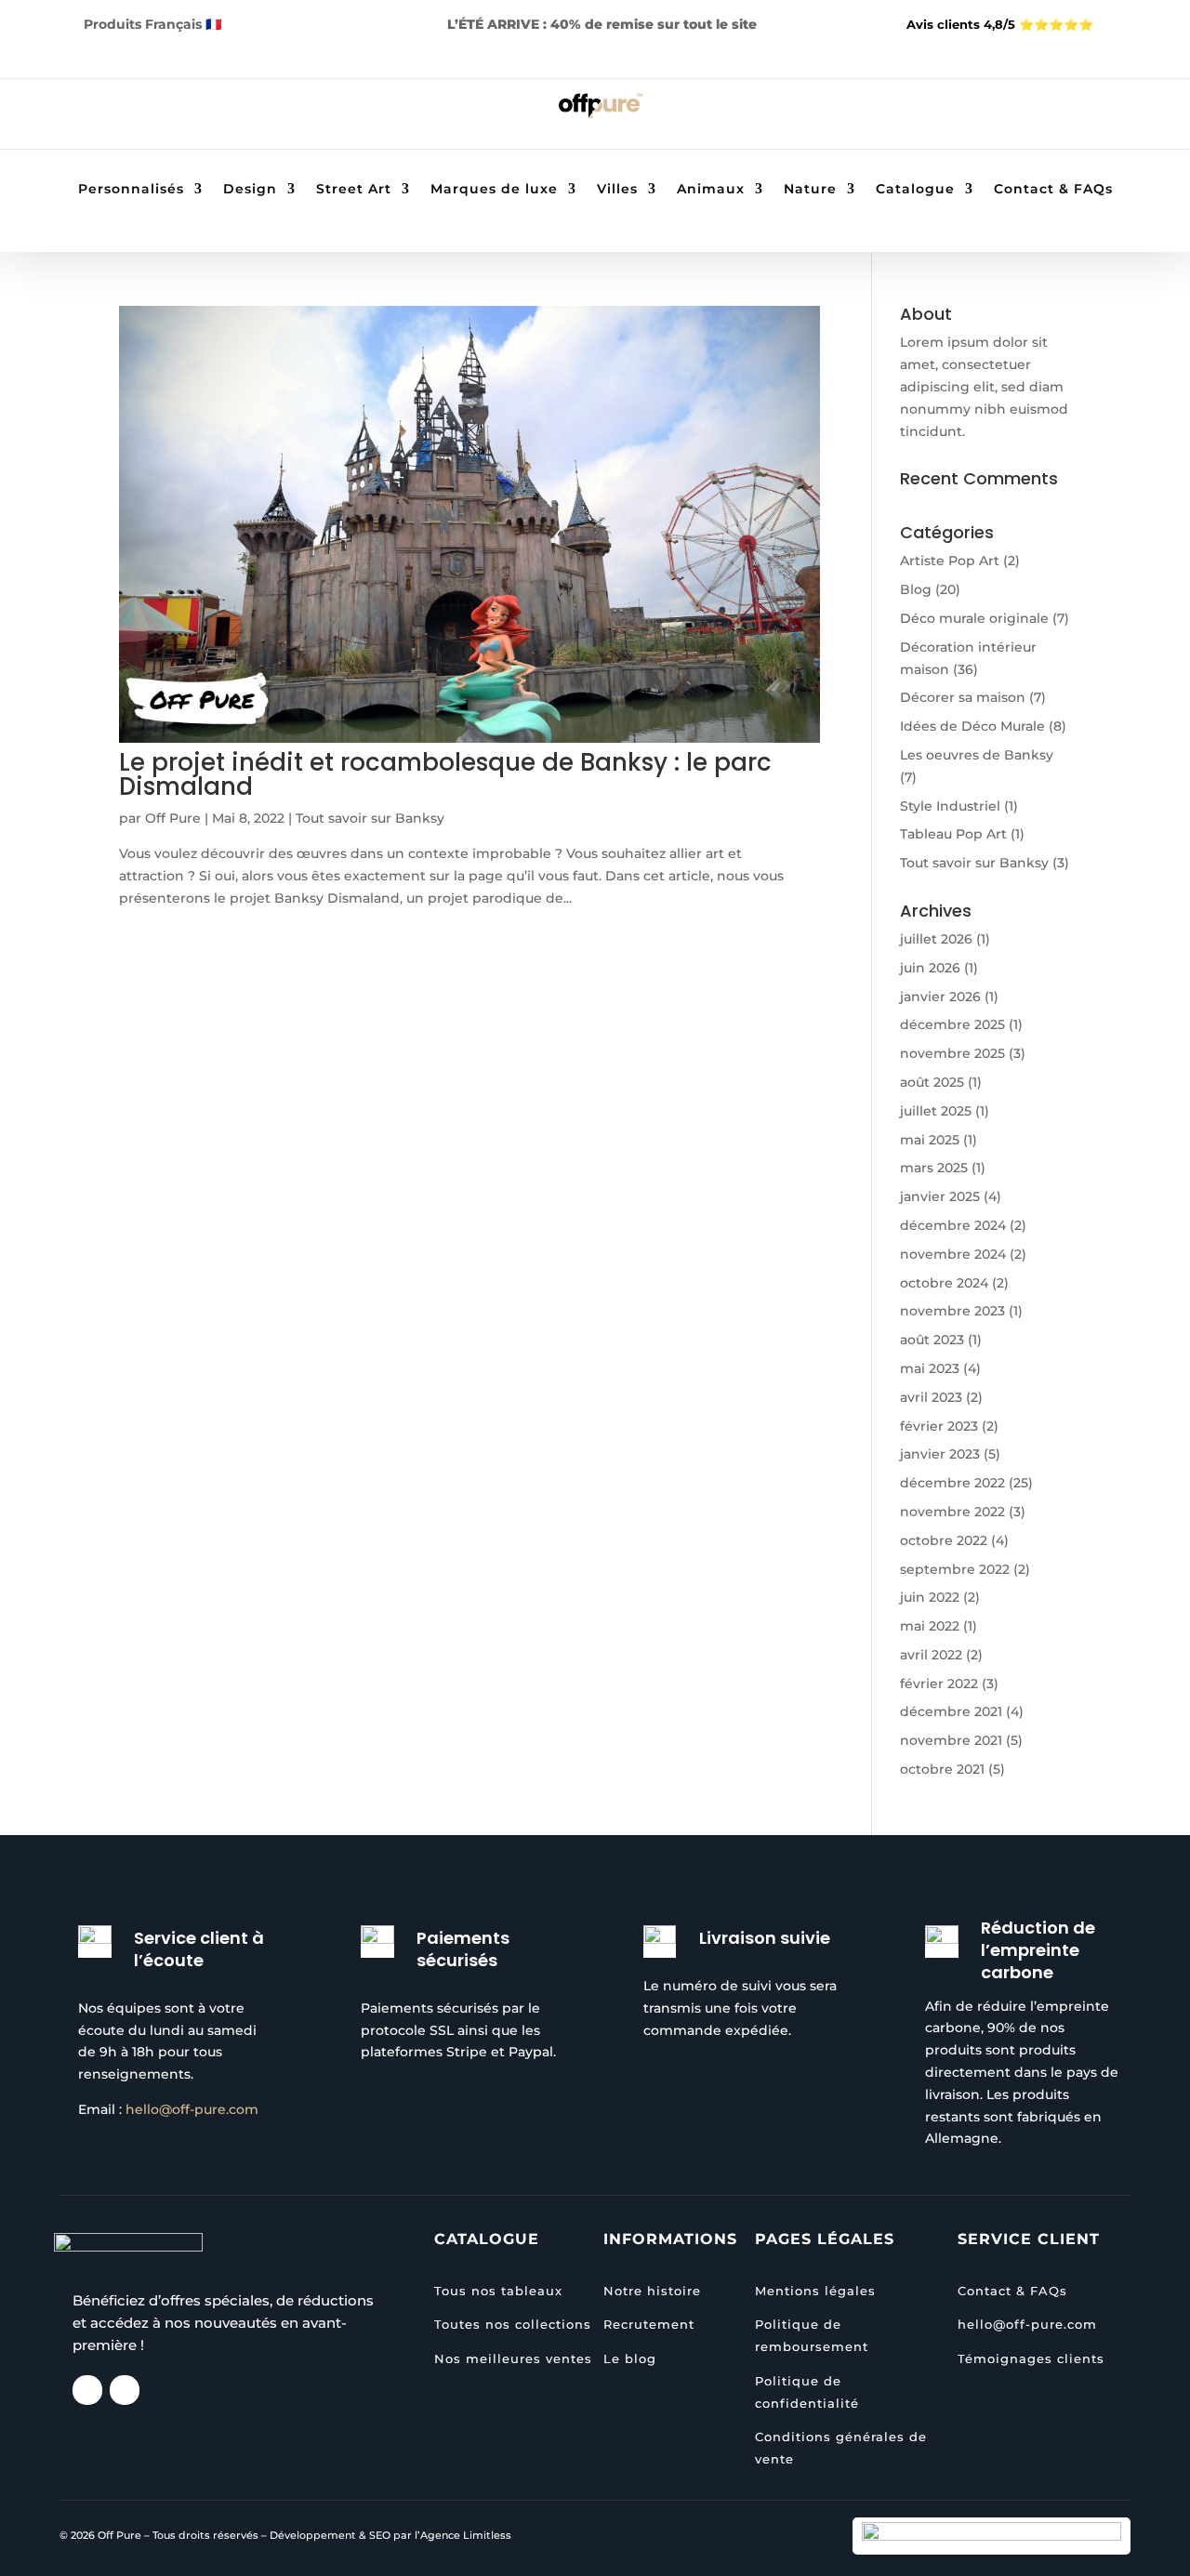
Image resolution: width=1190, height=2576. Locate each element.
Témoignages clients (1031, 2358)
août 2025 (932, 1082)
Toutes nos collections (513, 2324)
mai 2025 (930, 1140)
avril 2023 (931, 1397)
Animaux (711, 190)
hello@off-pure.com (192, 2109)
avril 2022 (931, 1655)
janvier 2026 (940, 997)
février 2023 (939, 1426)
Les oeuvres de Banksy (977, 755)
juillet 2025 (936, 1111)
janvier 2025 (940, 1196)
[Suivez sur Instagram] (115, 117)
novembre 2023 (952, 1311)
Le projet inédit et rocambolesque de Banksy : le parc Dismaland (445, 774)
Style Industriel (950, 806)
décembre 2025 (952, 1024)
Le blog (630, 2358)
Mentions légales (815, 2291)
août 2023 (932, 1340)
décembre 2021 (951, 1711)
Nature (810, 190)
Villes (617, 190)
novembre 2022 (952, 1512)
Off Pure (173, 818)
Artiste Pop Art (950, 561)
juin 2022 (930, 1597)
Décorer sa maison (963, 697)
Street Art (354, 190)
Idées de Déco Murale (972, 726)
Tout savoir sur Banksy (370, 818)
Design (250, 190)
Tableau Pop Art (953, 834)
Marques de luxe (494, 190)
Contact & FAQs (1053, 190)
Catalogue (915, 190)
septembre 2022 (955, 1569)
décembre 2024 (953, 1225)
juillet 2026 (936, 939)
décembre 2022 (952, 1483)
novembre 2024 (953, 1254)
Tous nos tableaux (498, 2291)
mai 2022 (930, 1626)
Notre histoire (652, 2291)
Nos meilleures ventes (513, 2358)
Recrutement (649, 2324)
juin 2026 (930, 968)
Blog (916, 589)
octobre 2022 (944, 1540)
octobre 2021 (942, 1769)
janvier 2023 (940, 1454)
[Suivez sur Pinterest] (152, 117)
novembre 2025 (952, 1053)
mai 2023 (930, 1368)
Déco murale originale (974, 618)
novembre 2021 (951, 1740)
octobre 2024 (944, 1283)
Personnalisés (131, 190)
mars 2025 (934, 1168)
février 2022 (939, 1684)
